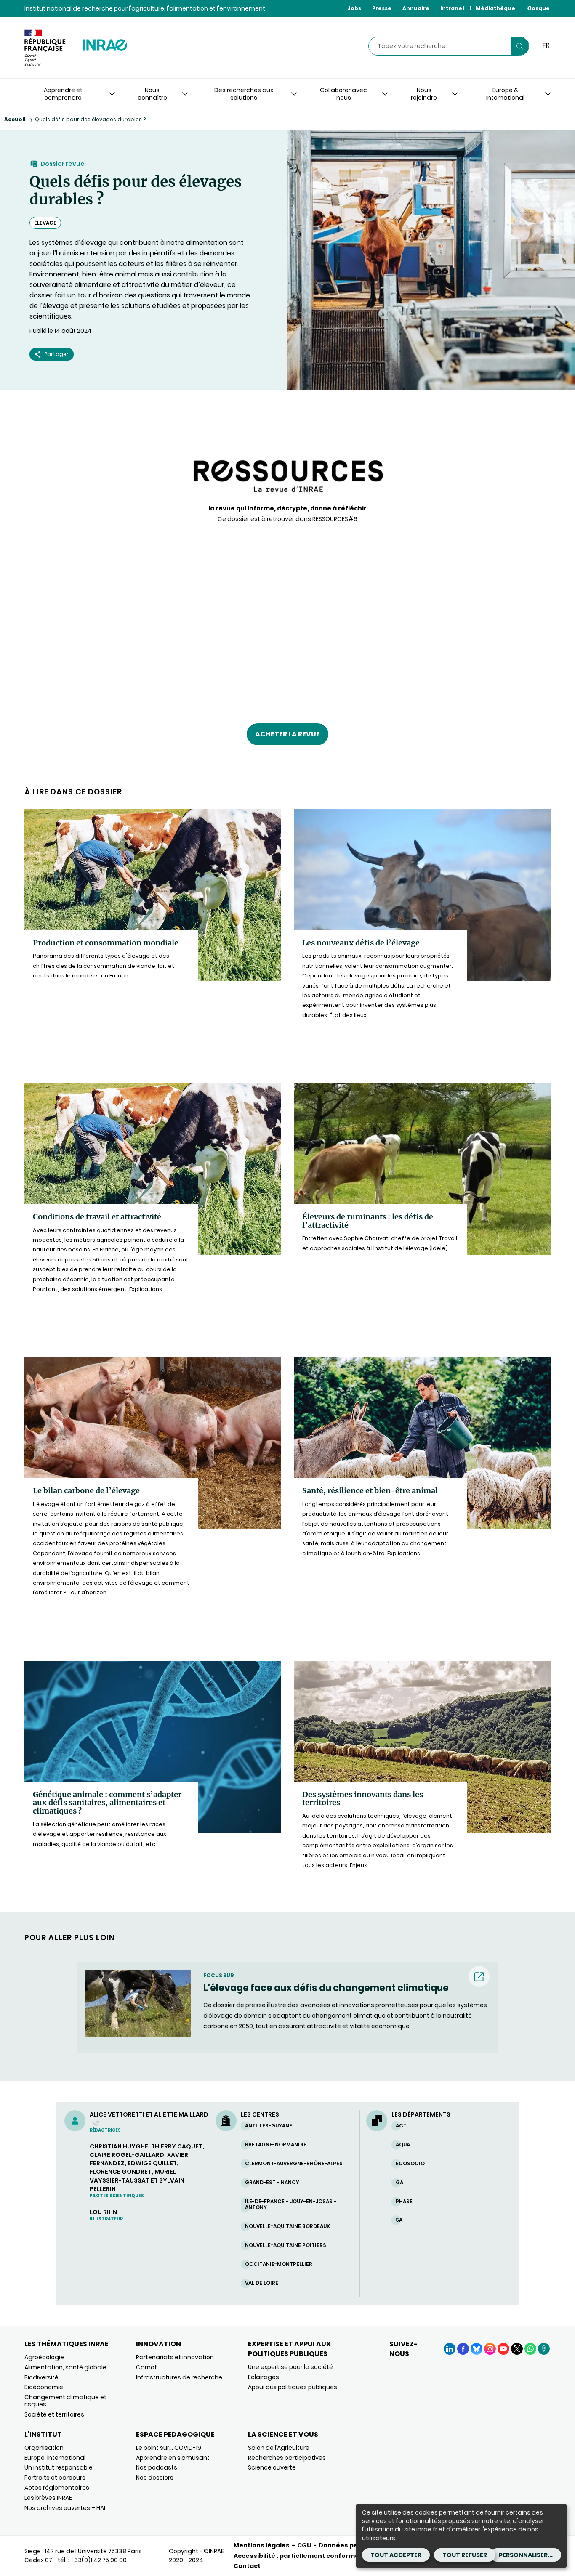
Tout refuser (465, 2555)
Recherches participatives (287, 2458)
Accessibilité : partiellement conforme (296, 2556)
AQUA (403, 2144)
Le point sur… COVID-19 (169, 2448)
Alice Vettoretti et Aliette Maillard (149, 2119)
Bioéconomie (44, 2387)
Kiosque (538, 8)
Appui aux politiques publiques (293, 2387)
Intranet (453, 8)
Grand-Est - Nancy (272, 2182)
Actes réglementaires (57, 2488)
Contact (247, 2566)
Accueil (15, 119)
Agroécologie (44, 2357)
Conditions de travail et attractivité (97, 1217)
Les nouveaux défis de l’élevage (361, 943)
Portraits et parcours (55, 2478)
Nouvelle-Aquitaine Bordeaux (287, 2226)
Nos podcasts (157, 2467)
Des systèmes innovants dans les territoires (363, 1799)
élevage (45, 223)
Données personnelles (356, 2545)
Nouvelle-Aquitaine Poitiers (286, 2245)
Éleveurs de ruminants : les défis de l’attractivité (368, 1221)
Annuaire (416, 8)
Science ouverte (272, 2467)
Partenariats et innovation (175, 2357)
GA (399, 2182)
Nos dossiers (155, 2478)
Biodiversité (41, 2377)
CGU (304, 2545)
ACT (401, 2126)
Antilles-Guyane (269, 2126)
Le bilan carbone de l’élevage (86, 1491)
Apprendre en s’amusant (173, 2458)
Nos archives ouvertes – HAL (65, 2508)
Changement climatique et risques (65, 2401)
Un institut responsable (59, 2467)
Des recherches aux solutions (244, 94)
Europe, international (55, 2458)
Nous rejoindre (424, 94)
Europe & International (505, 94)
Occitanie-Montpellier (279, 2264)
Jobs (354, 8)
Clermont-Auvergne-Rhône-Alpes (294, 2163)
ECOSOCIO (410, 2163)
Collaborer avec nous (343, 94)
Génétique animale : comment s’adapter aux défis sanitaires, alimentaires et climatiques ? (107, 1803)
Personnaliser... (526, 2555)
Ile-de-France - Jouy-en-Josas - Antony (291, 2204)
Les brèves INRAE (48, 2498)
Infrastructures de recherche (179, 2377)
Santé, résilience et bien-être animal (370, 1491)
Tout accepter (396, 2555)
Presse (382, 8)
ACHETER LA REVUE (287, 734)
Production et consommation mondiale (106, 943)
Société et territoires (54, 2414)
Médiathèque (495, 8)
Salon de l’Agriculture (279, 2448)
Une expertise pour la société (290, 2367)
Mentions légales (262, 2545)
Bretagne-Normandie (276, 2144)
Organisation (44, 2448)
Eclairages (264, 2377)
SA (399, 2220)
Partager (57, 354)
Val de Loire (262, 2283)
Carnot (146, 2367)
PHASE (404, 2201)
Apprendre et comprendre (63, 94)
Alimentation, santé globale (65, 2367)
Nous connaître (152, 94)
